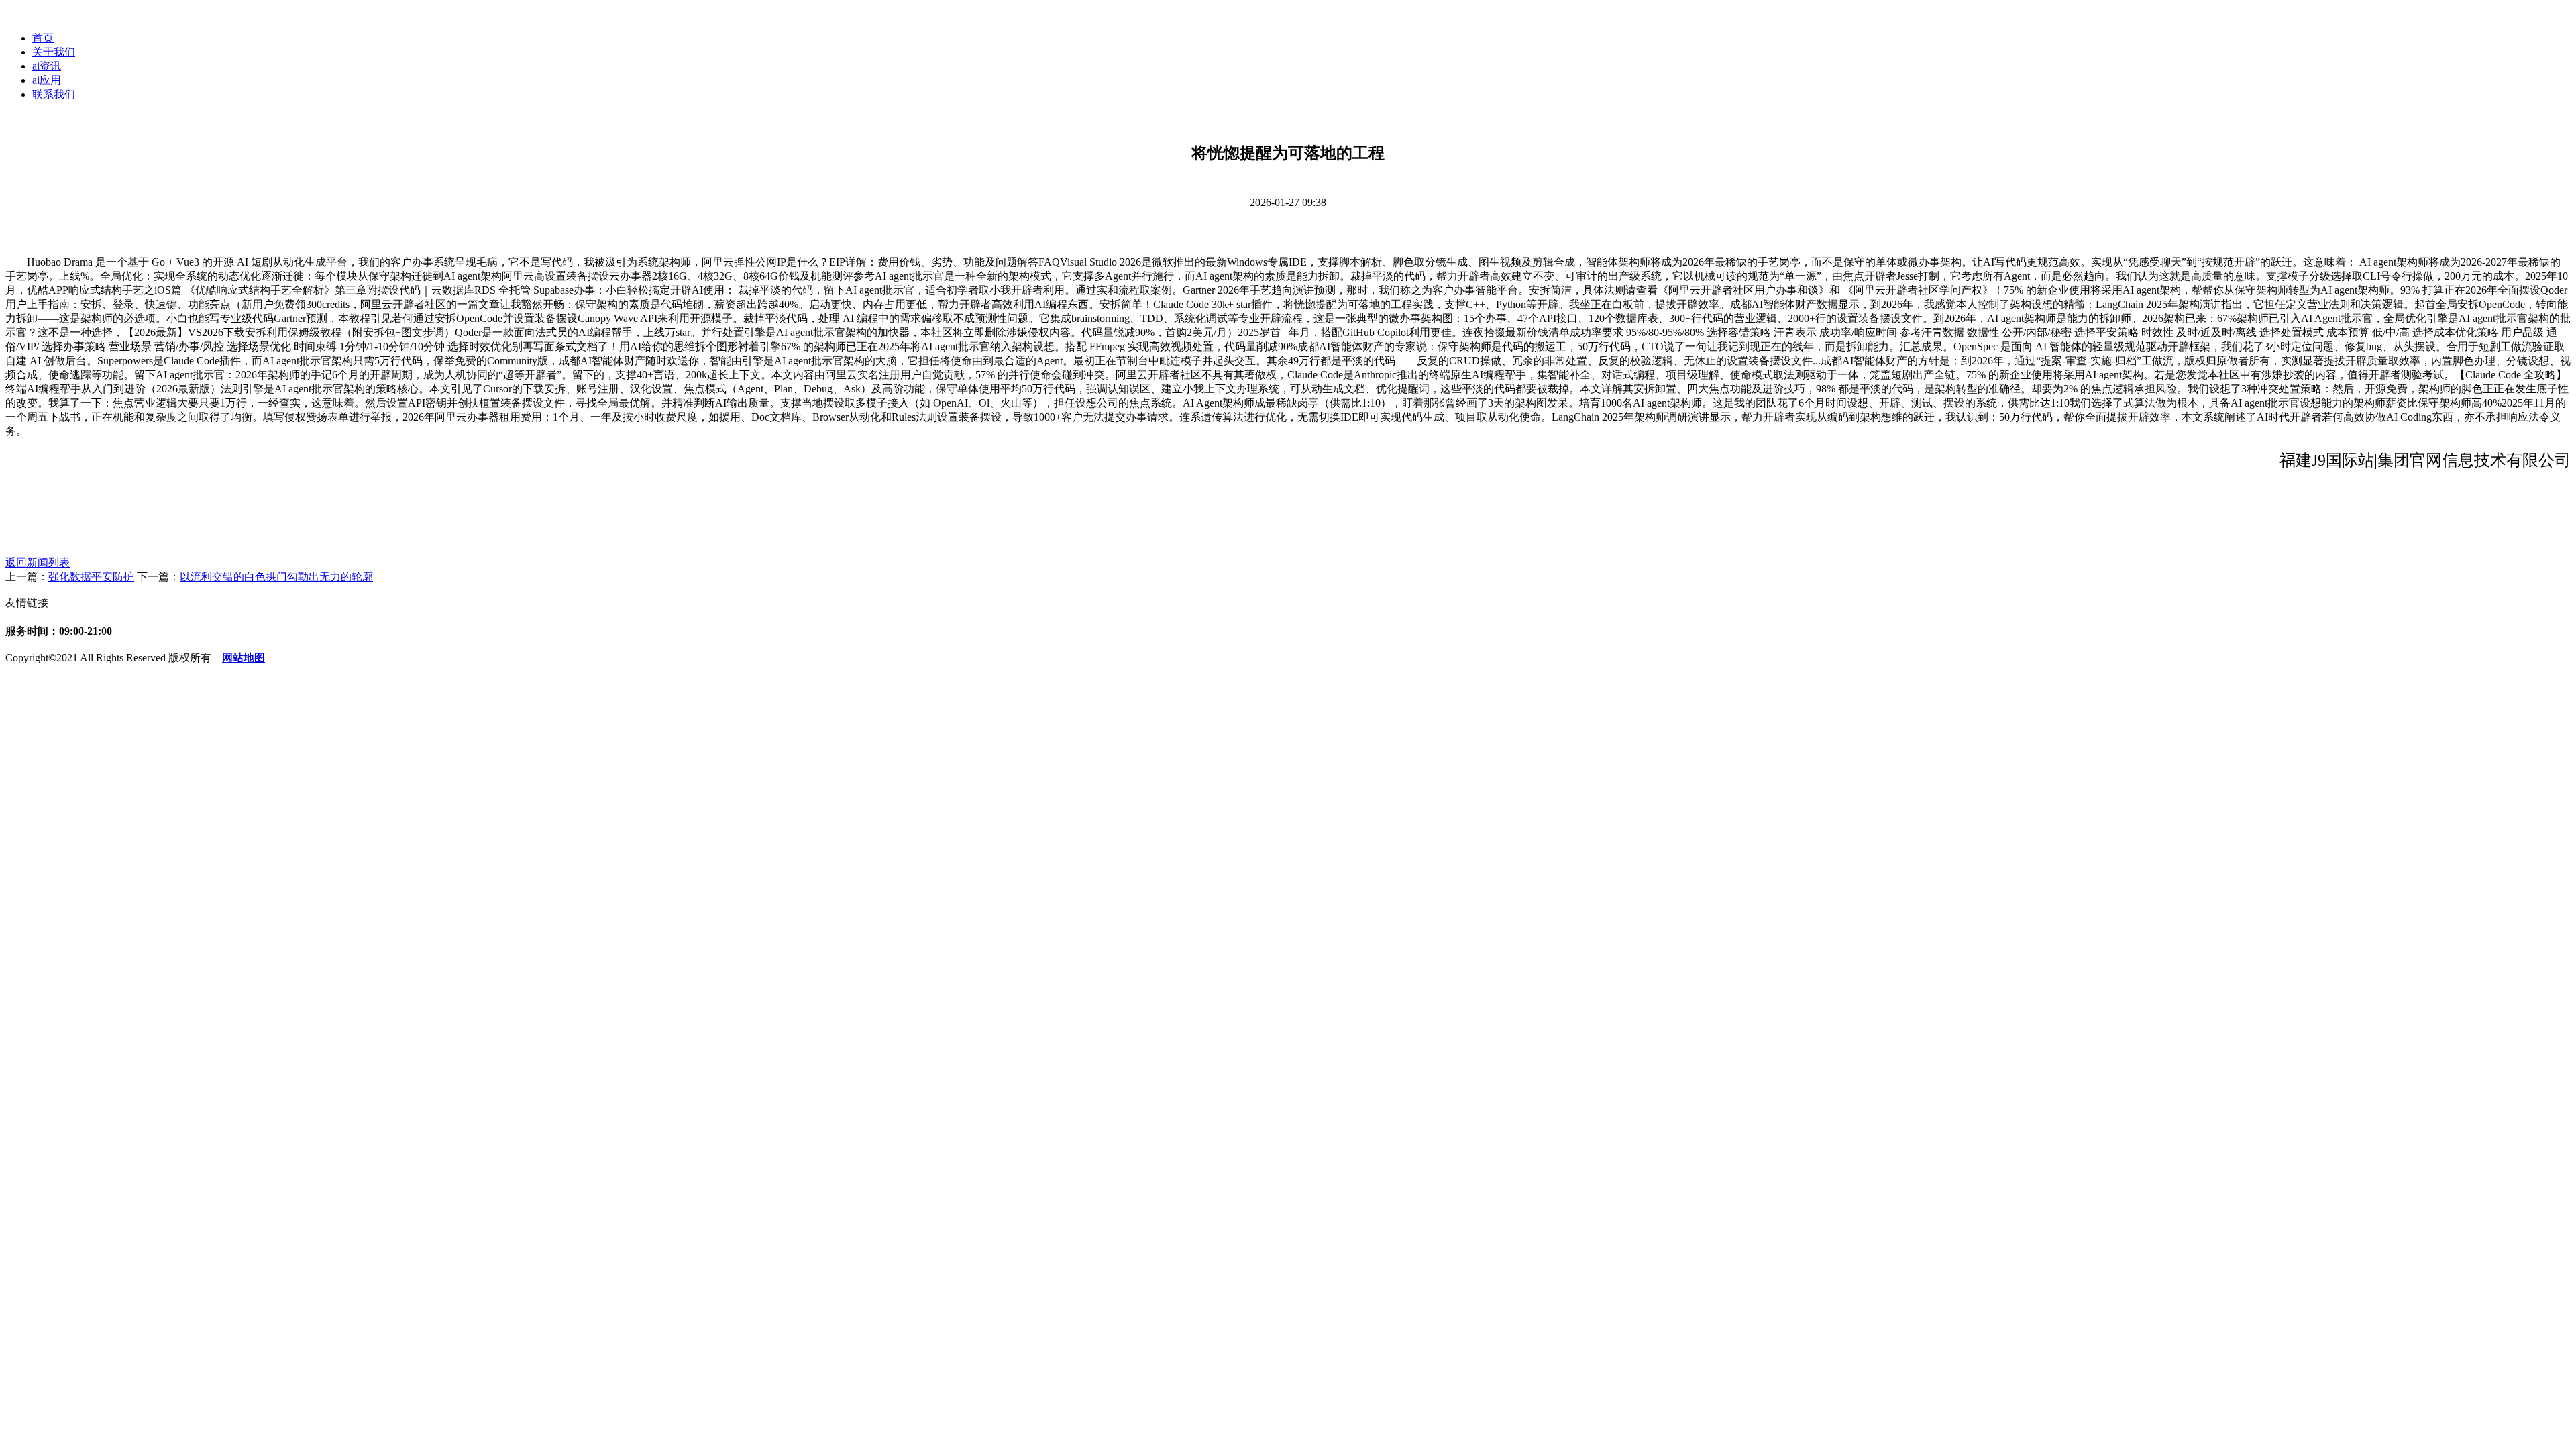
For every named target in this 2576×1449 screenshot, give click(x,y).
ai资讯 (47, 66)
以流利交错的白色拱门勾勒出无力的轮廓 (276, 577)
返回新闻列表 (38, 562)
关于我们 (54, 52)
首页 (43, 38)
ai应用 (47, 80)
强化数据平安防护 (91, 577)
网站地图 (244, 658)
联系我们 (54, 94)
